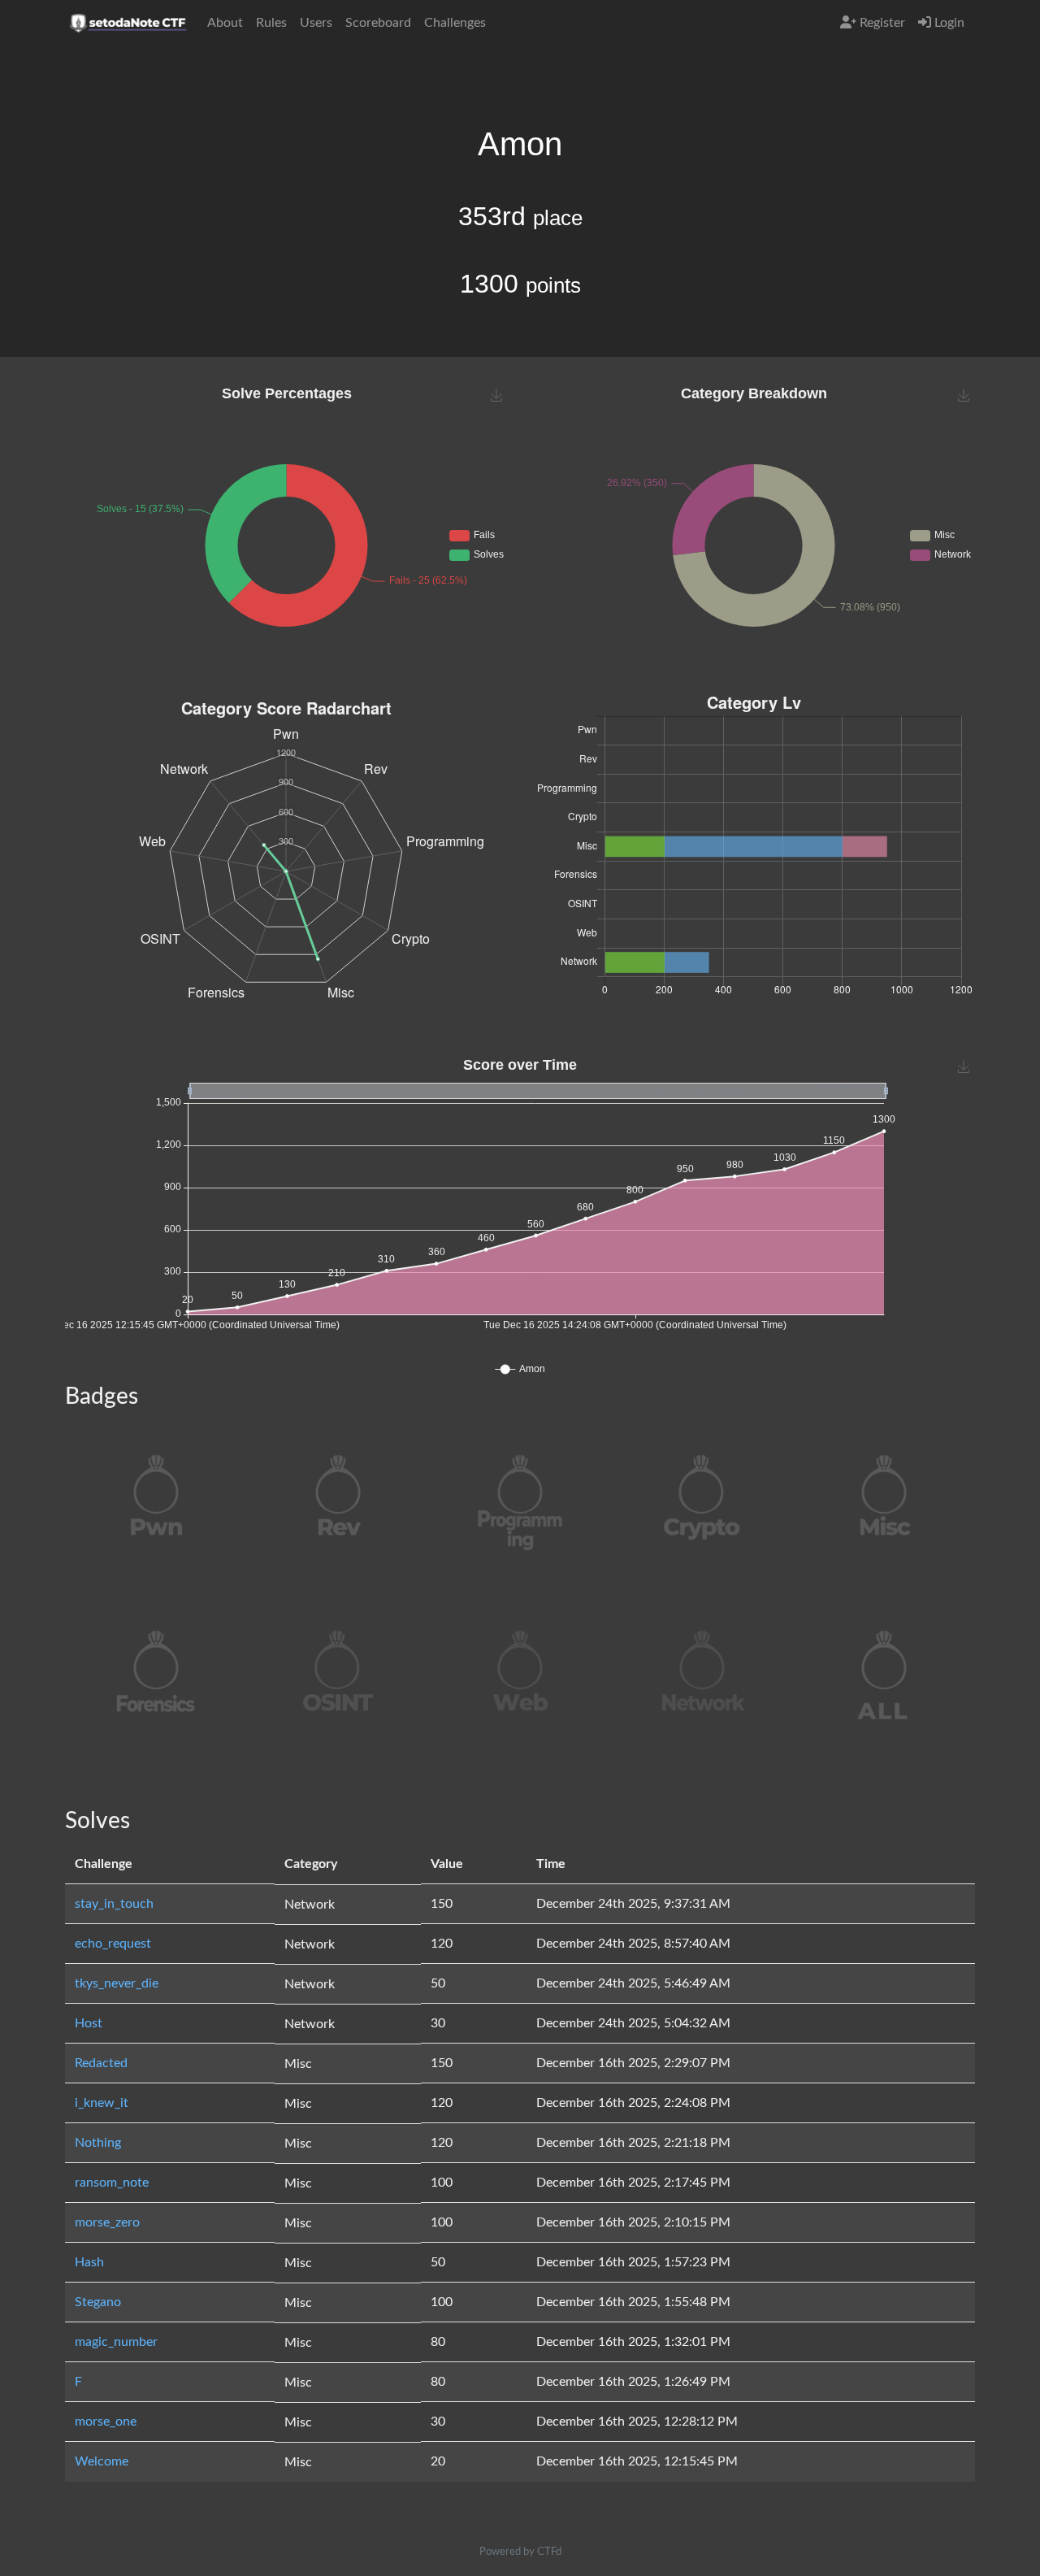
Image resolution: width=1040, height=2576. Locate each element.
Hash (89, 2262)
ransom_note (112, 2183)
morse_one (106, 2422)
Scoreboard (378, 23)
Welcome (102, 2461)
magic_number (116, 2342)
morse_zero (107, 2222)
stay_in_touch (114, 1904)
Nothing (98, 2143)
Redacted (101, 2063)
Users (316, 23)
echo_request (113, 1944)
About (225, 23)
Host (89, 2023)
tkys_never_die (117, 1983)
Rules (271, 23)
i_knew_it (102, 2103)
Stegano (98, 2302)
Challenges (455, 23)
